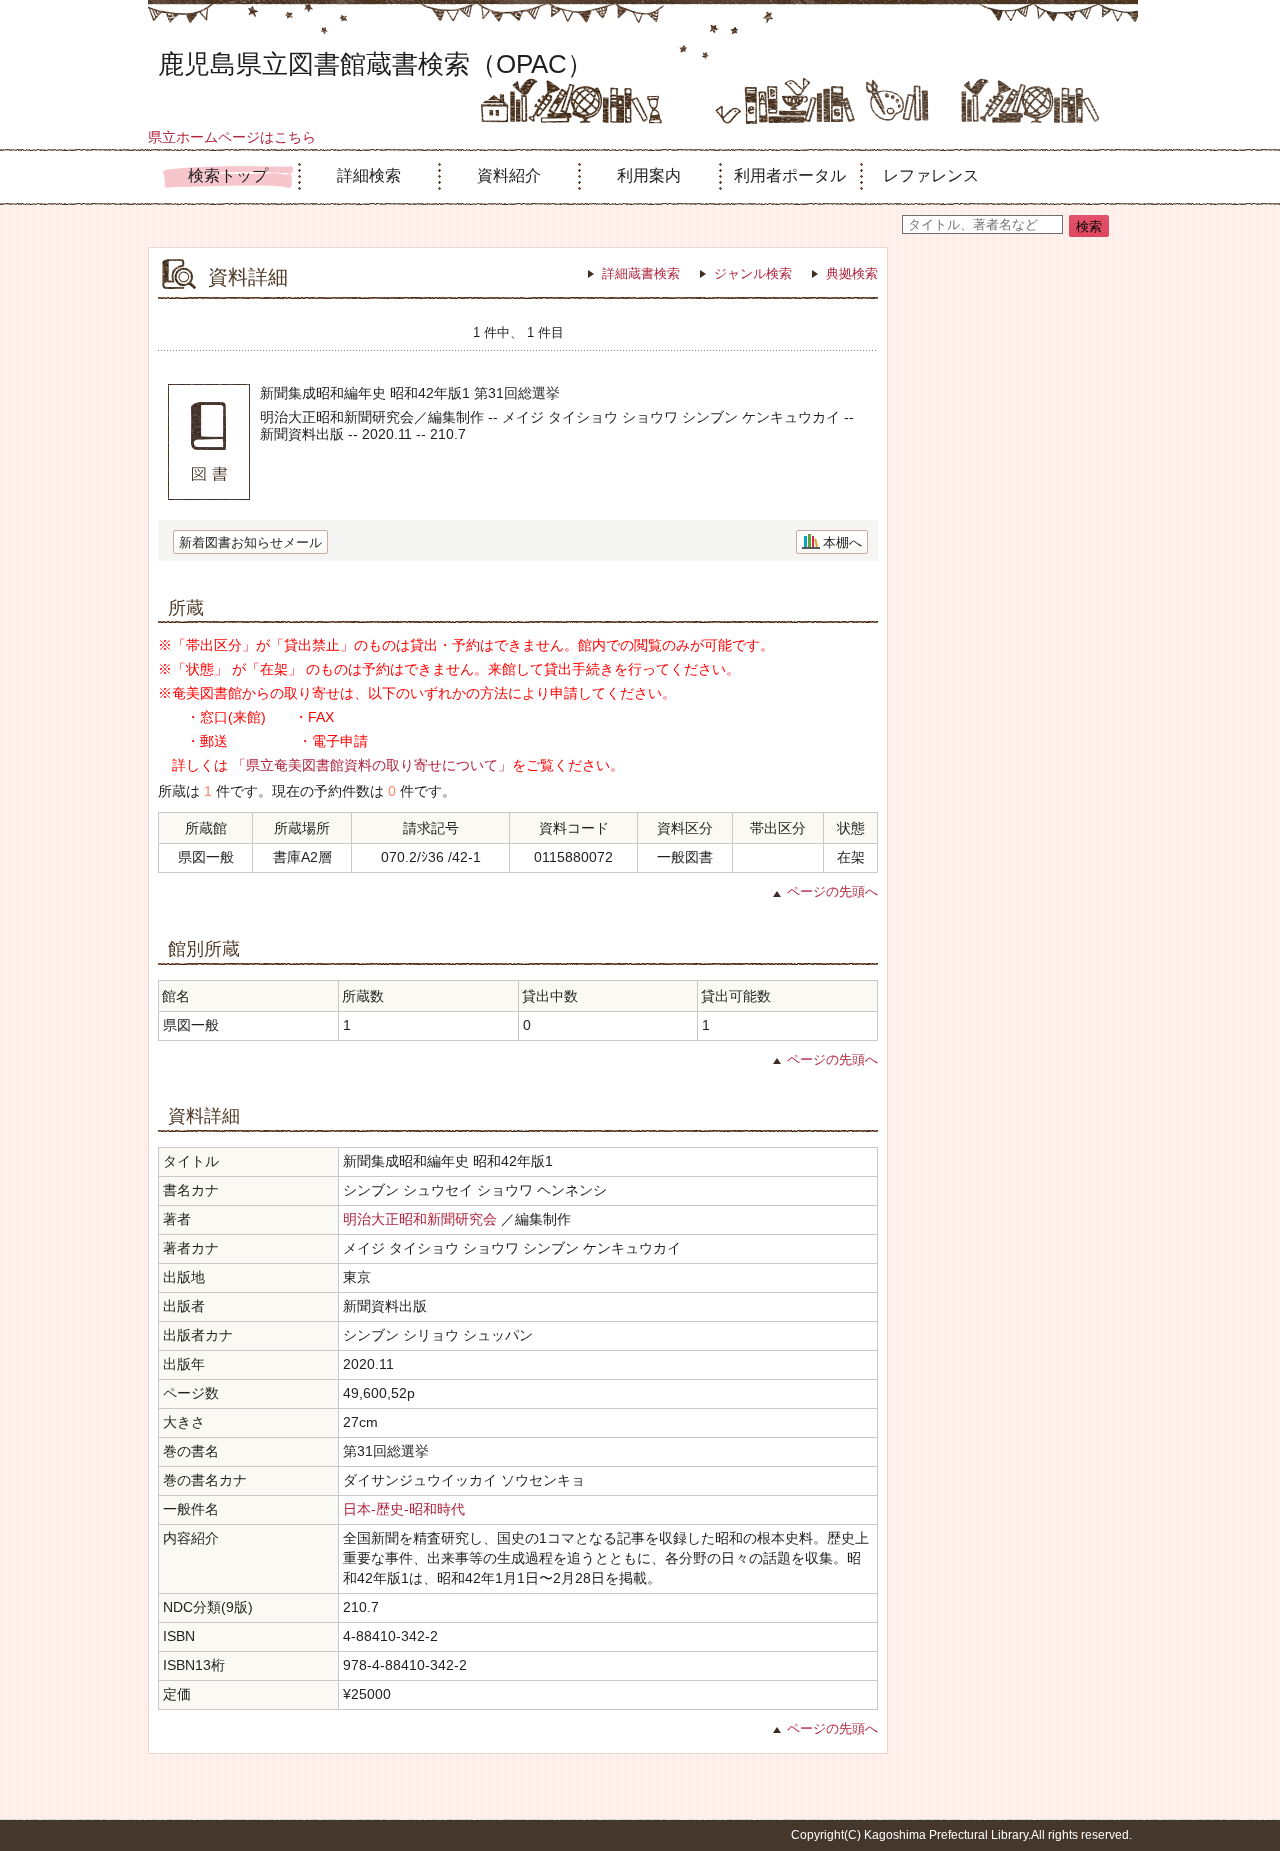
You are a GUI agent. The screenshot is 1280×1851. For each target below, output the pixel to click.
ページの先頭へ (832, 891)
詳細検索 (369, 175)
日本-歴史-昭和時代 (404, 1509)
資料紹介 (509, 175)
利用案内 (649, 175)
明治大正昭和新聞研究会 (420, 1219)
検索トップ (228, 175)
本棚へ (842, 542)
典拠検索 (852, 273)
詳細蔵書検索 (641, 273)
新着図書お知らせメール (250, 542)
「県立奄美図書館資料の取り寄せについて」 (372, 765)
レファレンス (931, 175)
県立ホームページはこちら (232, 137)
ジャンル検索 (753, 273)
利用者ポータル (790, 175)
